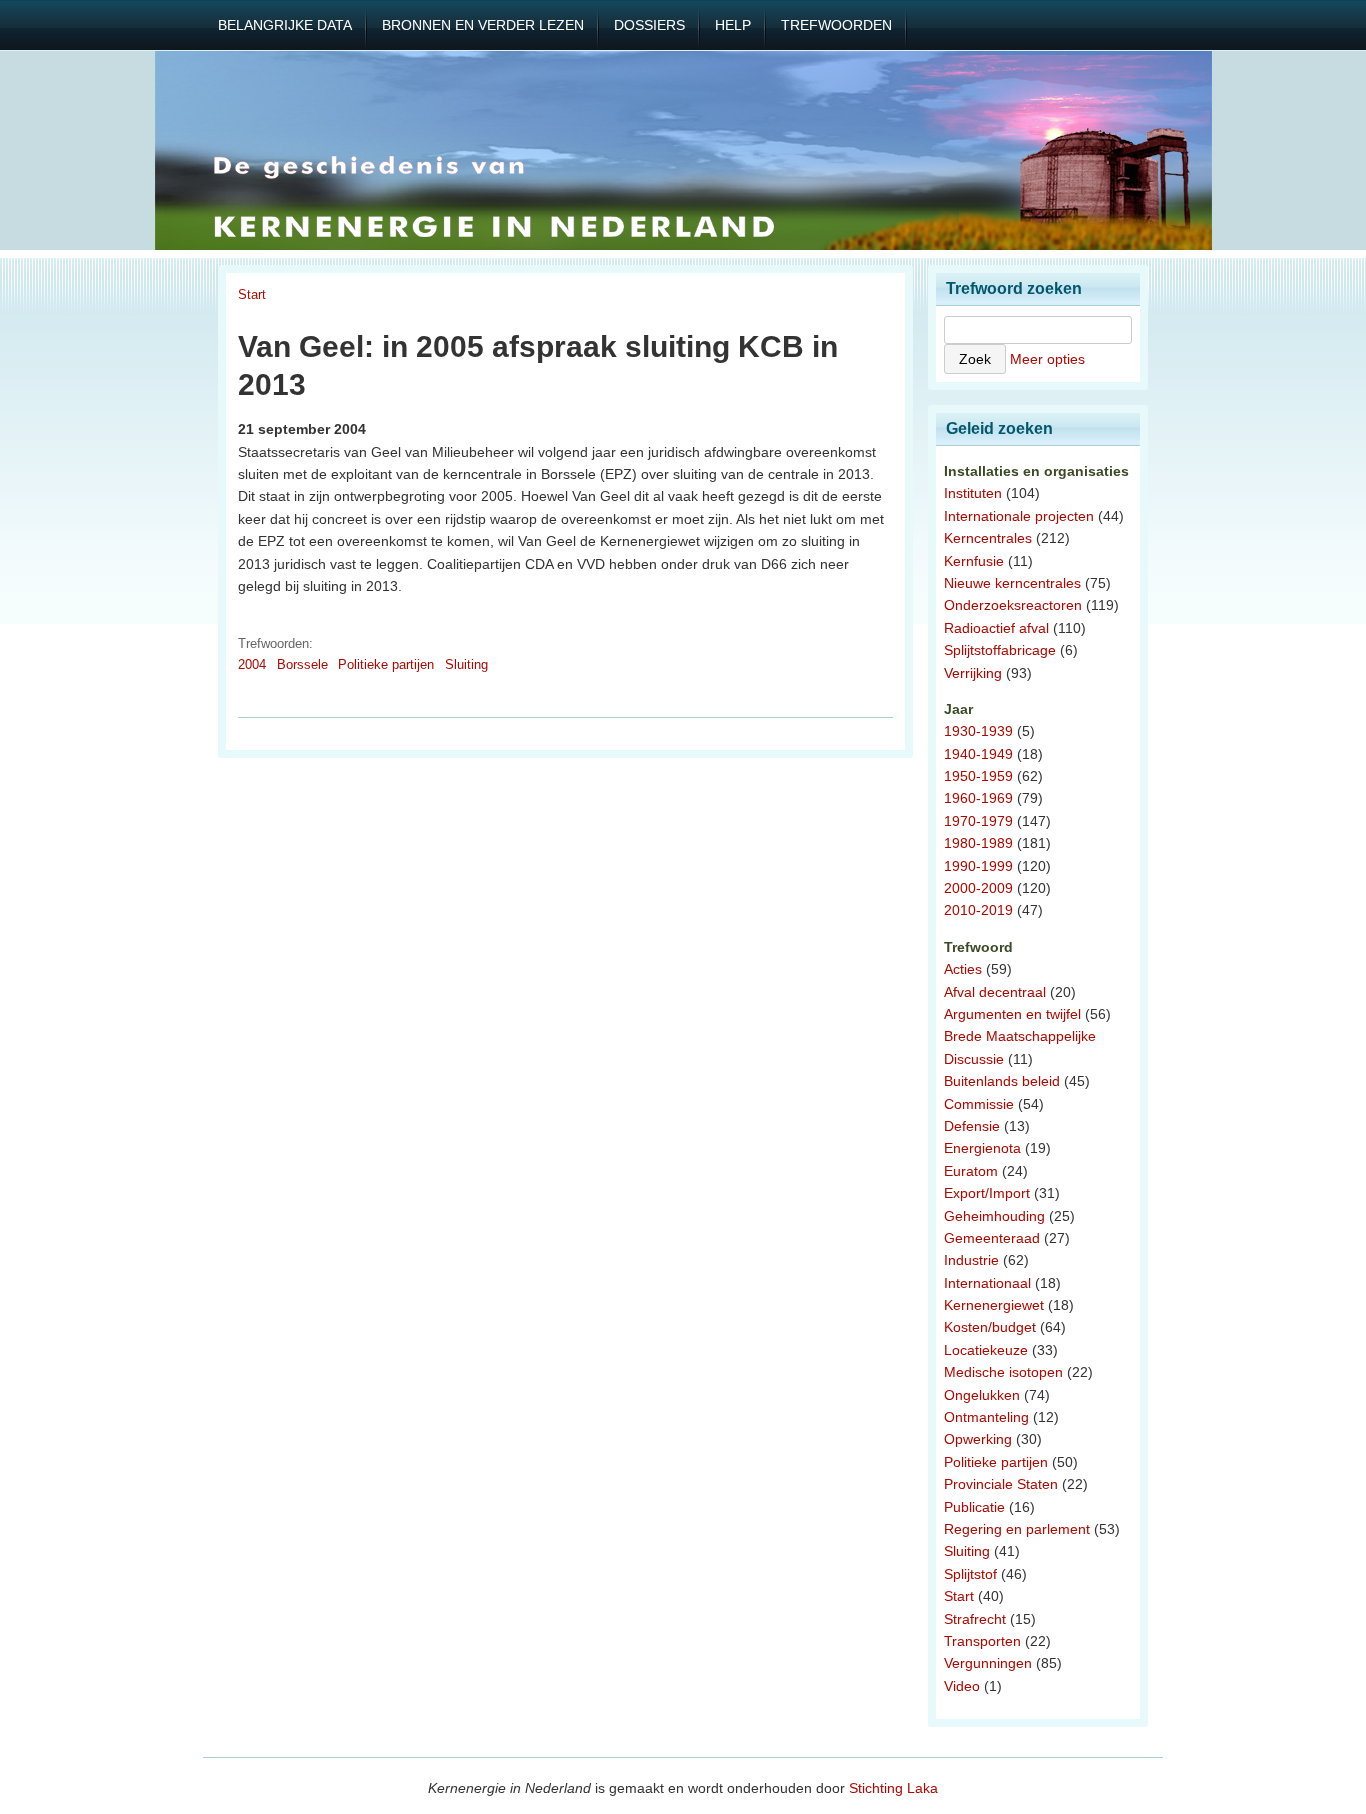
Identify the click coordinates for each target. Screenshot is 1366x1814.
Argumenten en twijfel (1012, 1014)
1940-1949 (978, 754)
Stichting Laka (893, 1788)
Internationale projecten (1019, 516)
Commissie (979, 1104)
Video (962, 1686)
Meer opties (1047, 359)
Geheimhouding (994, 1216)
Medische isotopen (1003, 1372)
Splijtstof (970, 1574)
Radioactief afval (996, 628)
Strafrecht (975, 1619)
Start (252, 294)
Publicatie (974, 1507)
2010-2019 (978, 910)
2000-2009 (978, 888)
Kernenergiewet (994, 1305)
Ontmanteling (986, 1417)
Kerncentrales (988, 538)
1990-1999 (978, 866)
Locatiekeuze (986, 1350)
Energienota (982, 1148)
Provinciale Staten (1001, 1484)
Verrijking (973, 673)
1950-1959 (978, 776)
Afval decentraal (995, 992)
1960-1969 (978, 798)
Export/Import (987, 1193)
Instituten (973, 493)
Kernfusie (974, 561)
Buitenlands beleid (1002, 1081)
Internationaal (987, 1283)
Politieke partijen (386, 664)
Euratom (971, 1171)
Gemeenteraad (992, 1238)
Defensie (972, 1126)
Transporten (982, 1641)
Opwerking (978, 1439)
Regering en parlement (1017, 1529)
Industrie (971, 1260)
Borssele (302, 664)
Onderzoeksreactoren (1013, 605)
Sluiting (466, 664)
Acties (963, 969)
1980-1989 (978, 843)
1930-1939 (978, 731)
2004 (252, 664)
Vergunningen (988, 1663)
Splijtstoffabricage (1000, 650)
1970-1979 (978, 821)
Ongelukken (982, 1395)
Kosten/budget (990, 1327)
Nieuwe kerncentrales (1012, 583)
